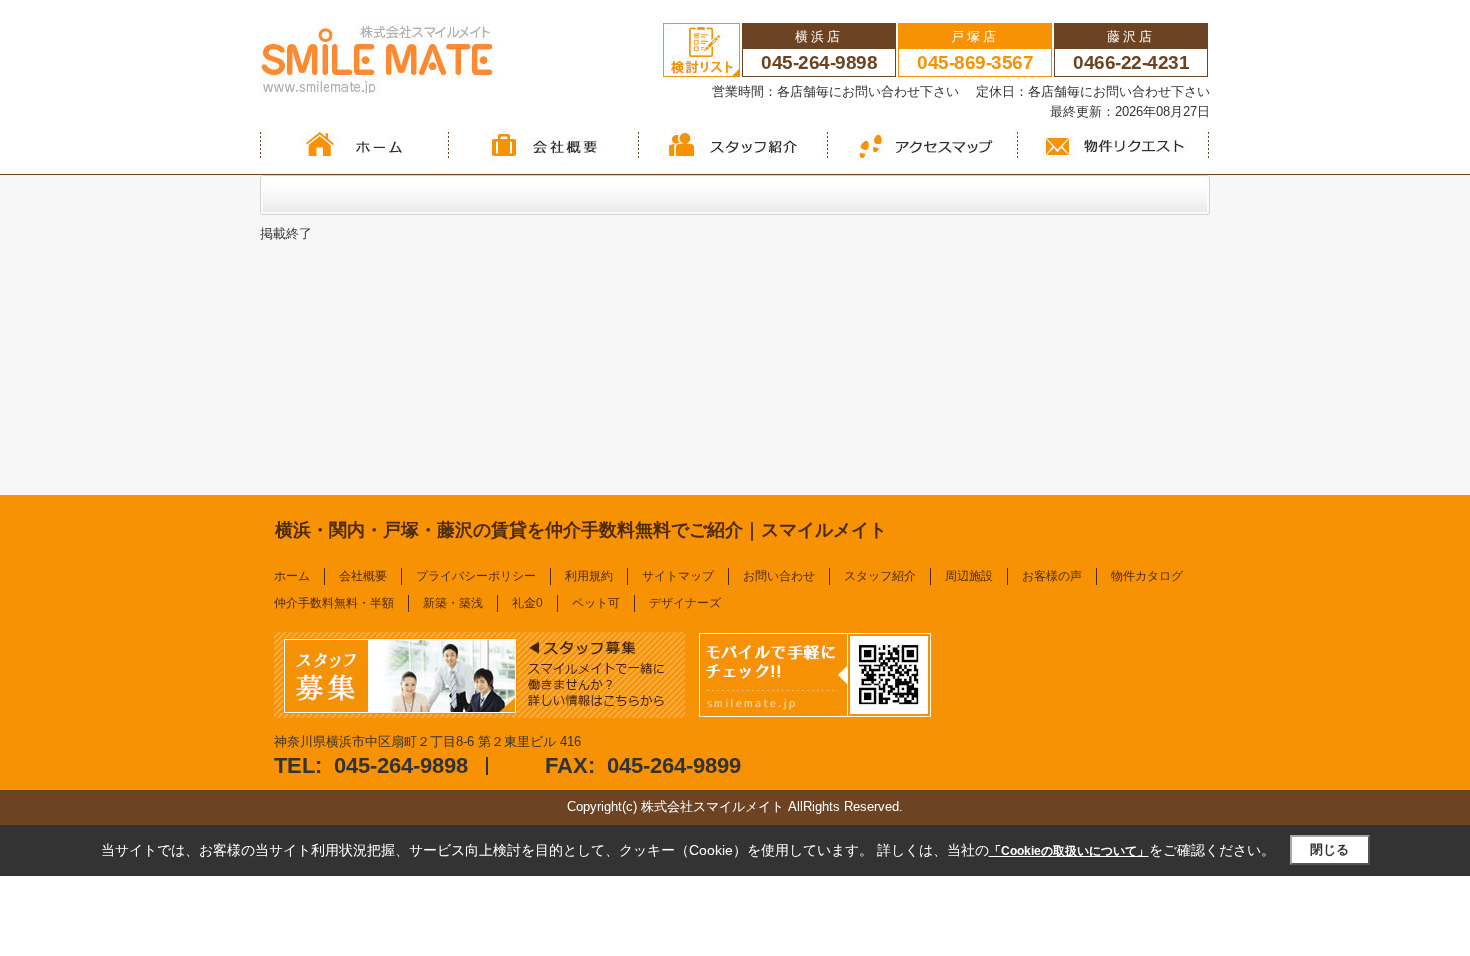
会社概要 (363, 576)
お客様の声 (1052, 576)
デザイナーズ (685, 603)
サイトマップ (678, 576)
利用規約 (589, 576)
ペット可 (596, 603)
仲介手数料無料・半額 (334, 603)
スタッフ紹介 (880, 576)
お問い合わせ (779, 576)
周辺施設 (969, 576)
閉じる (1329, 849)
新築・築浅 (453, 603)
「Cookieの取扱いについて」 (1069, 851)
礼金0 (527, 603)
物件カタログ (1147, 576)
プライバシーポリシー (476, 576)
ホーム (292, 576)
